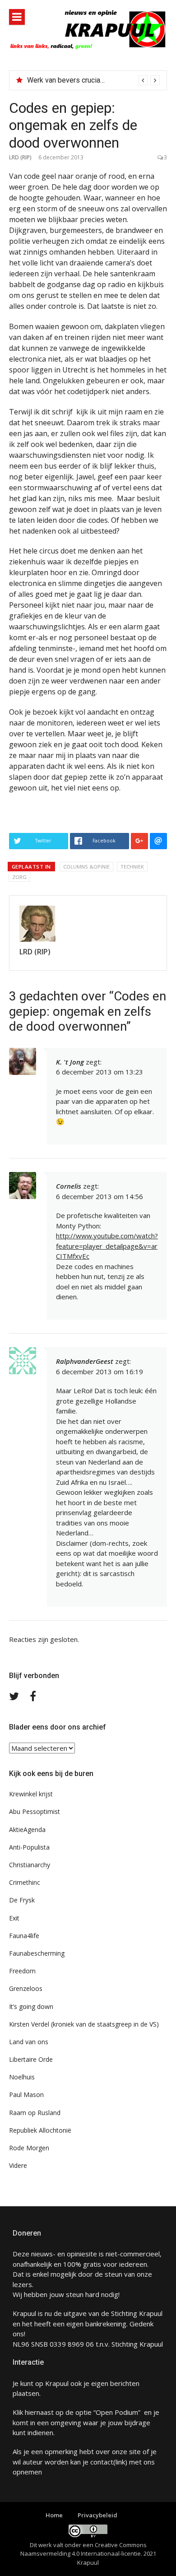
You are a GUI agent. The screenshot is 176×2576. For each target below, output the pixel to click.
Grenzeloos (26, 1988)
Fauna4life (24, 1936)
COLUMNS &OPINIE (86, 867)
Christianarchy (30, 1865)
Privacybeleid (97, 2515)
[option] (93, 80)
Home (54, 2515)
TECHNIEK (132, 867)
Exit (14, 1918)
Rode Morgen (29, 2148)
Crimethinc (25, 1882)
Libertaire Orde (31, 2059)
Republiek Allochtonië (40, 2130)
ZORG (19, 877)
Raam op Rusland (35, 2113)
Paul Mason (26, 2095)
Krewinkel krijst (31, 1794)
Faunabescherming (37, 1953)
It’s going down (31, 2006)
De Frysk (22, 1900)
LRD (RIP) (20, 157)
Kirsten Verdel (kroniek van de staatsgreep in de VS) (84, 2024)
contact (102, 2462)
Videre (18, 2165)
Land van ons (29, 2042)
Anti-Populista (29, 1847)
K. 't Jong (70, 1062)
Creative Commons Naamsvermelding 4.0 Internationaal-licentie (83, 2549)
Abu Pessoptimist (35, 1811)
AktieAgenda (27, 1830)
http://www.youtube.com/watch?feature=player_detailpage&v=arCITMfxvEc (107, 1246)
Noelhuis (22, 2077)
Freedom (22, 1971)
